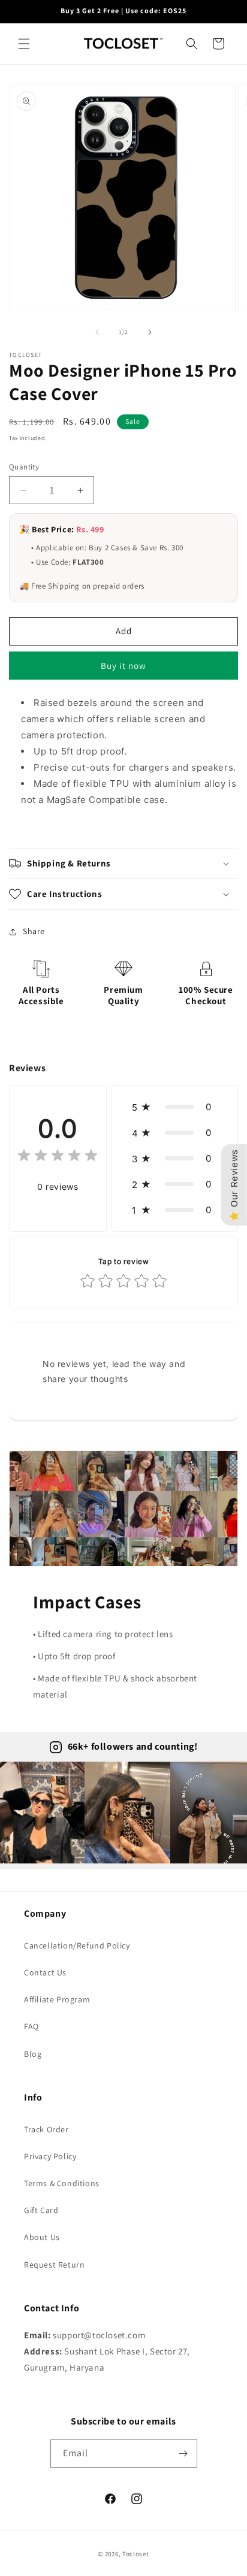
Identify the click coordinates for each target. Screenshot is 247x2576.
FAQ (31, 2026)
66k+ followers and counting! (133, 1746)
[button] (24, 44)
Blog (33, 2054)
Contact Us (45, 1972)
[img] (58, 1157)
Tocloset (136, 2554)
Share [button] (34, 931)
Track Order (46, 2129)
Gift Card (41, 2210)
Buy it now (123, 666)
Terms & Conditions (62, 2183)
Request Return (54, 2265)
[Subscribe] (183, 2454)
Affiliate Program (57, 1999)
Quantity (24, 467)
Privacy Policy (50, 2156)
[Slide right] (150, 332)
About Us (42, 2237)
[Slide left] (97, 332)
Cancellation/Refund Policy (77, 1945)
